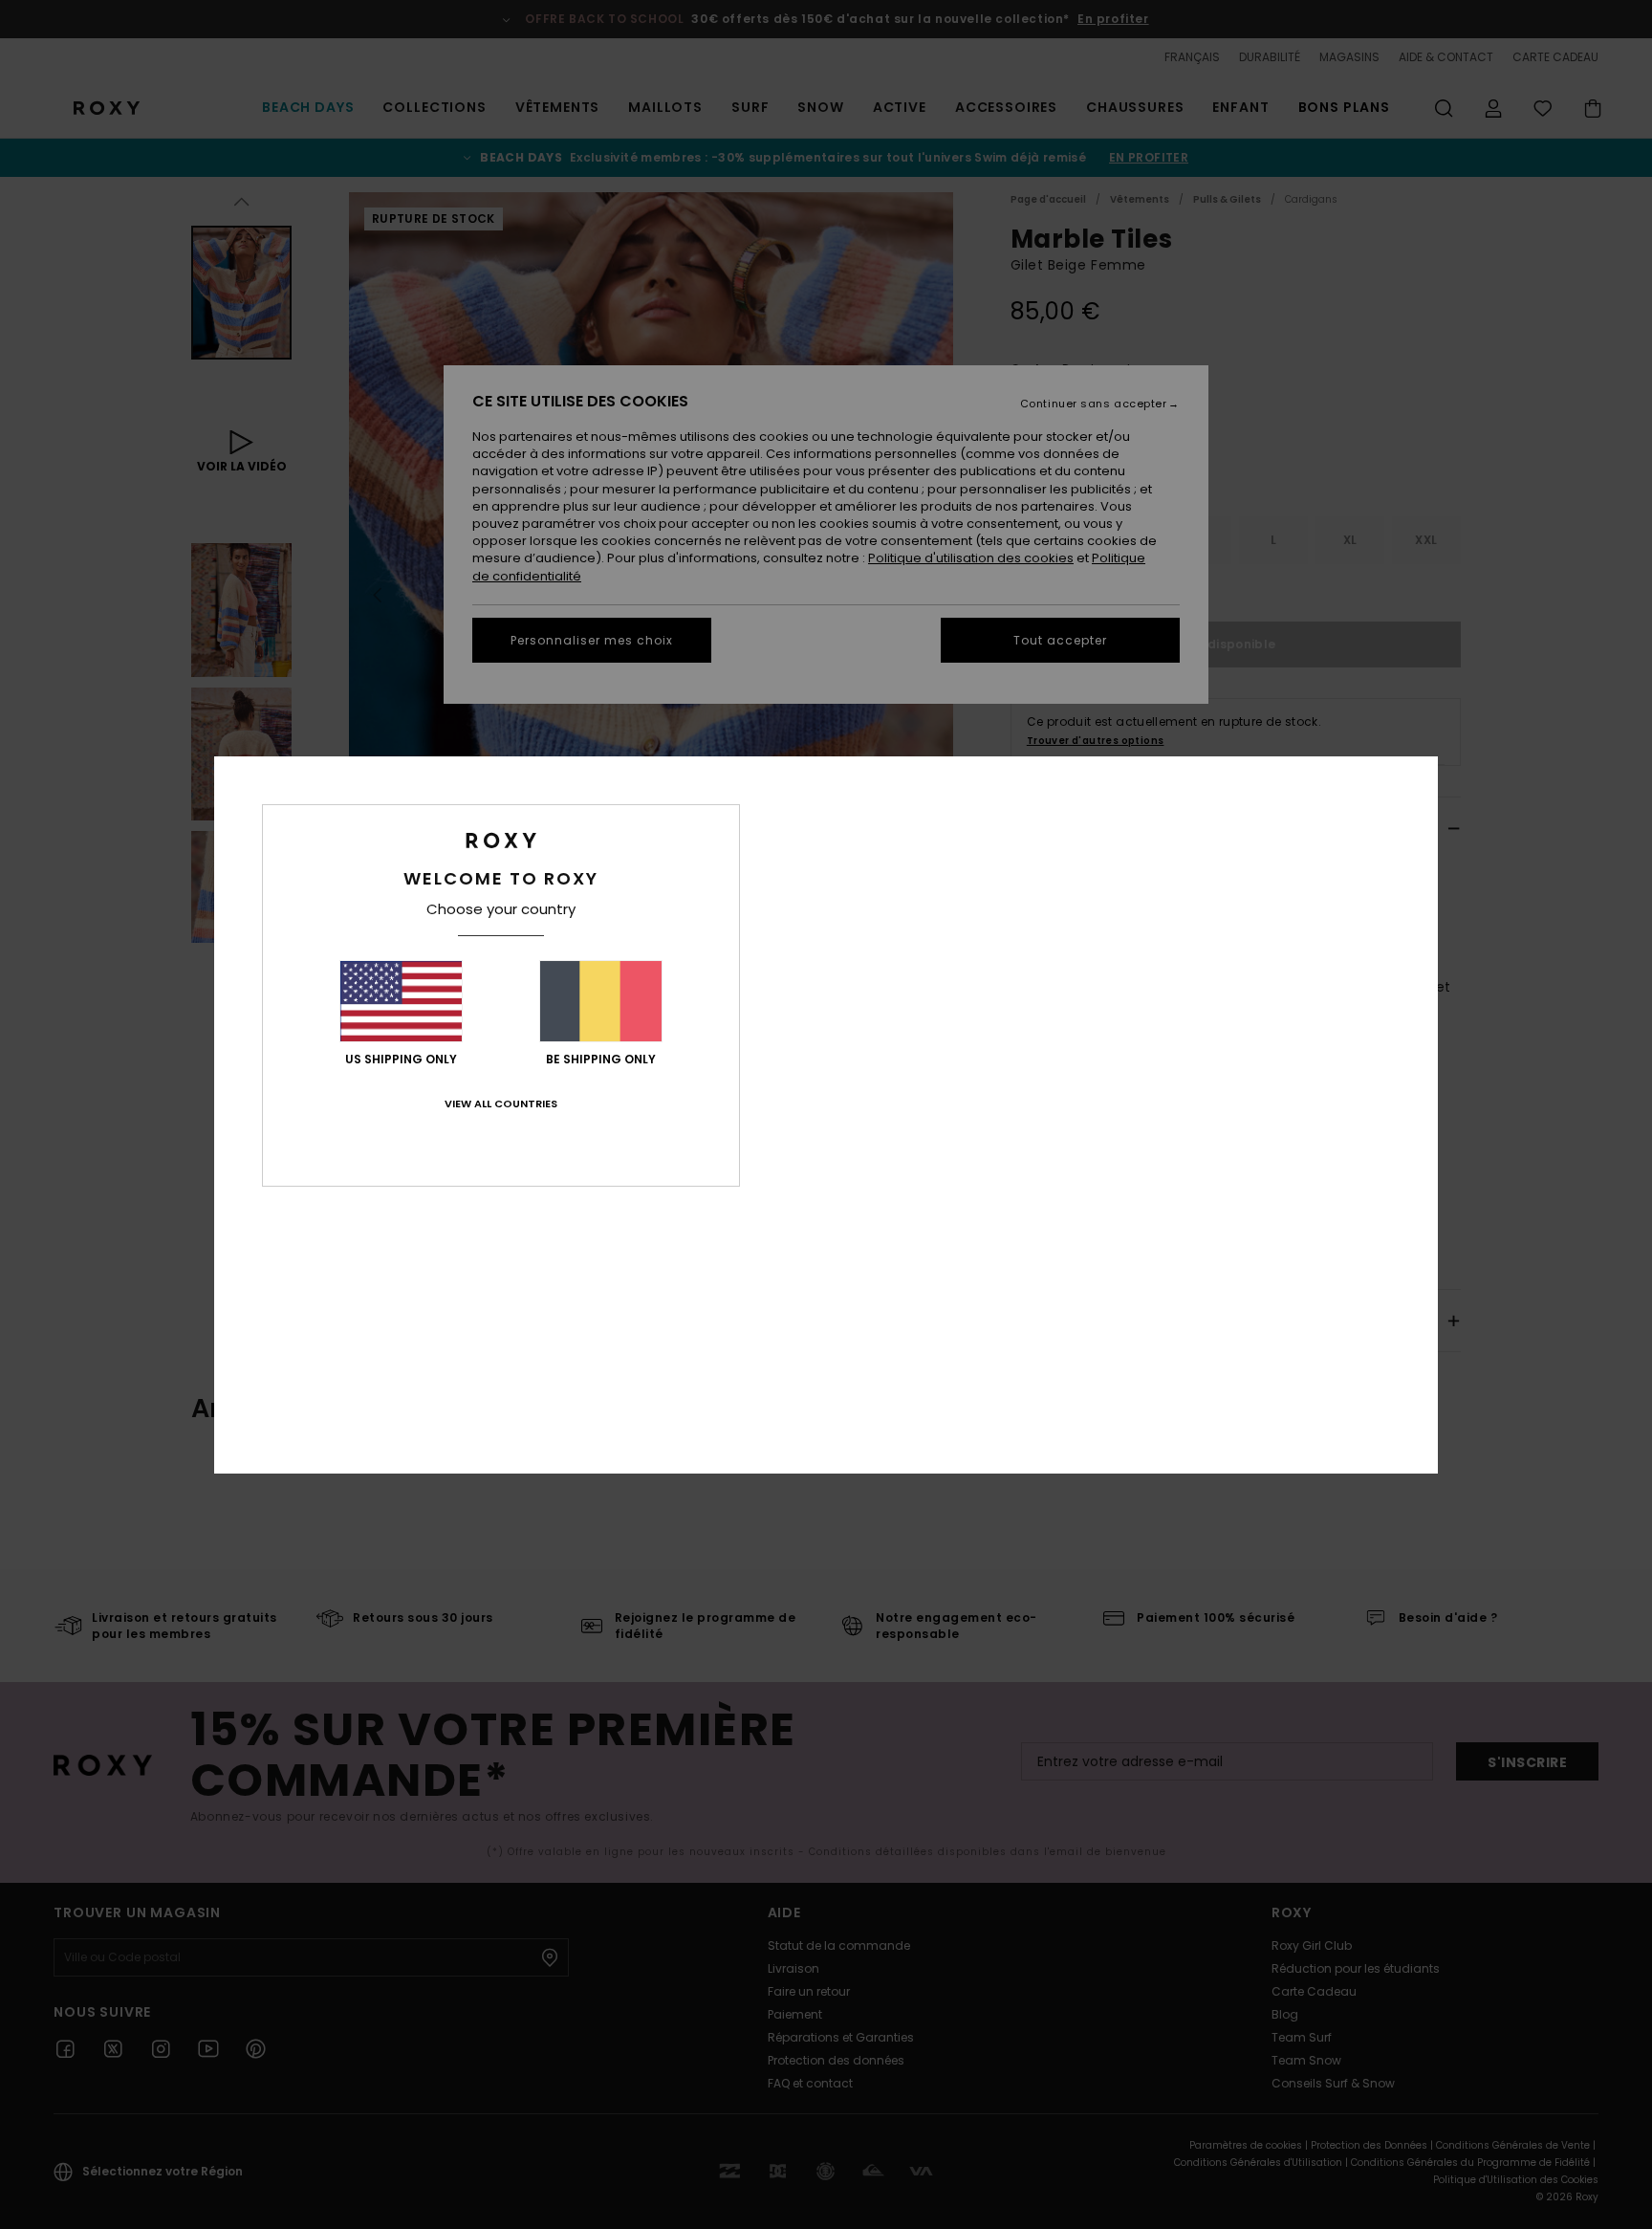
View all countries (501, 1104)
